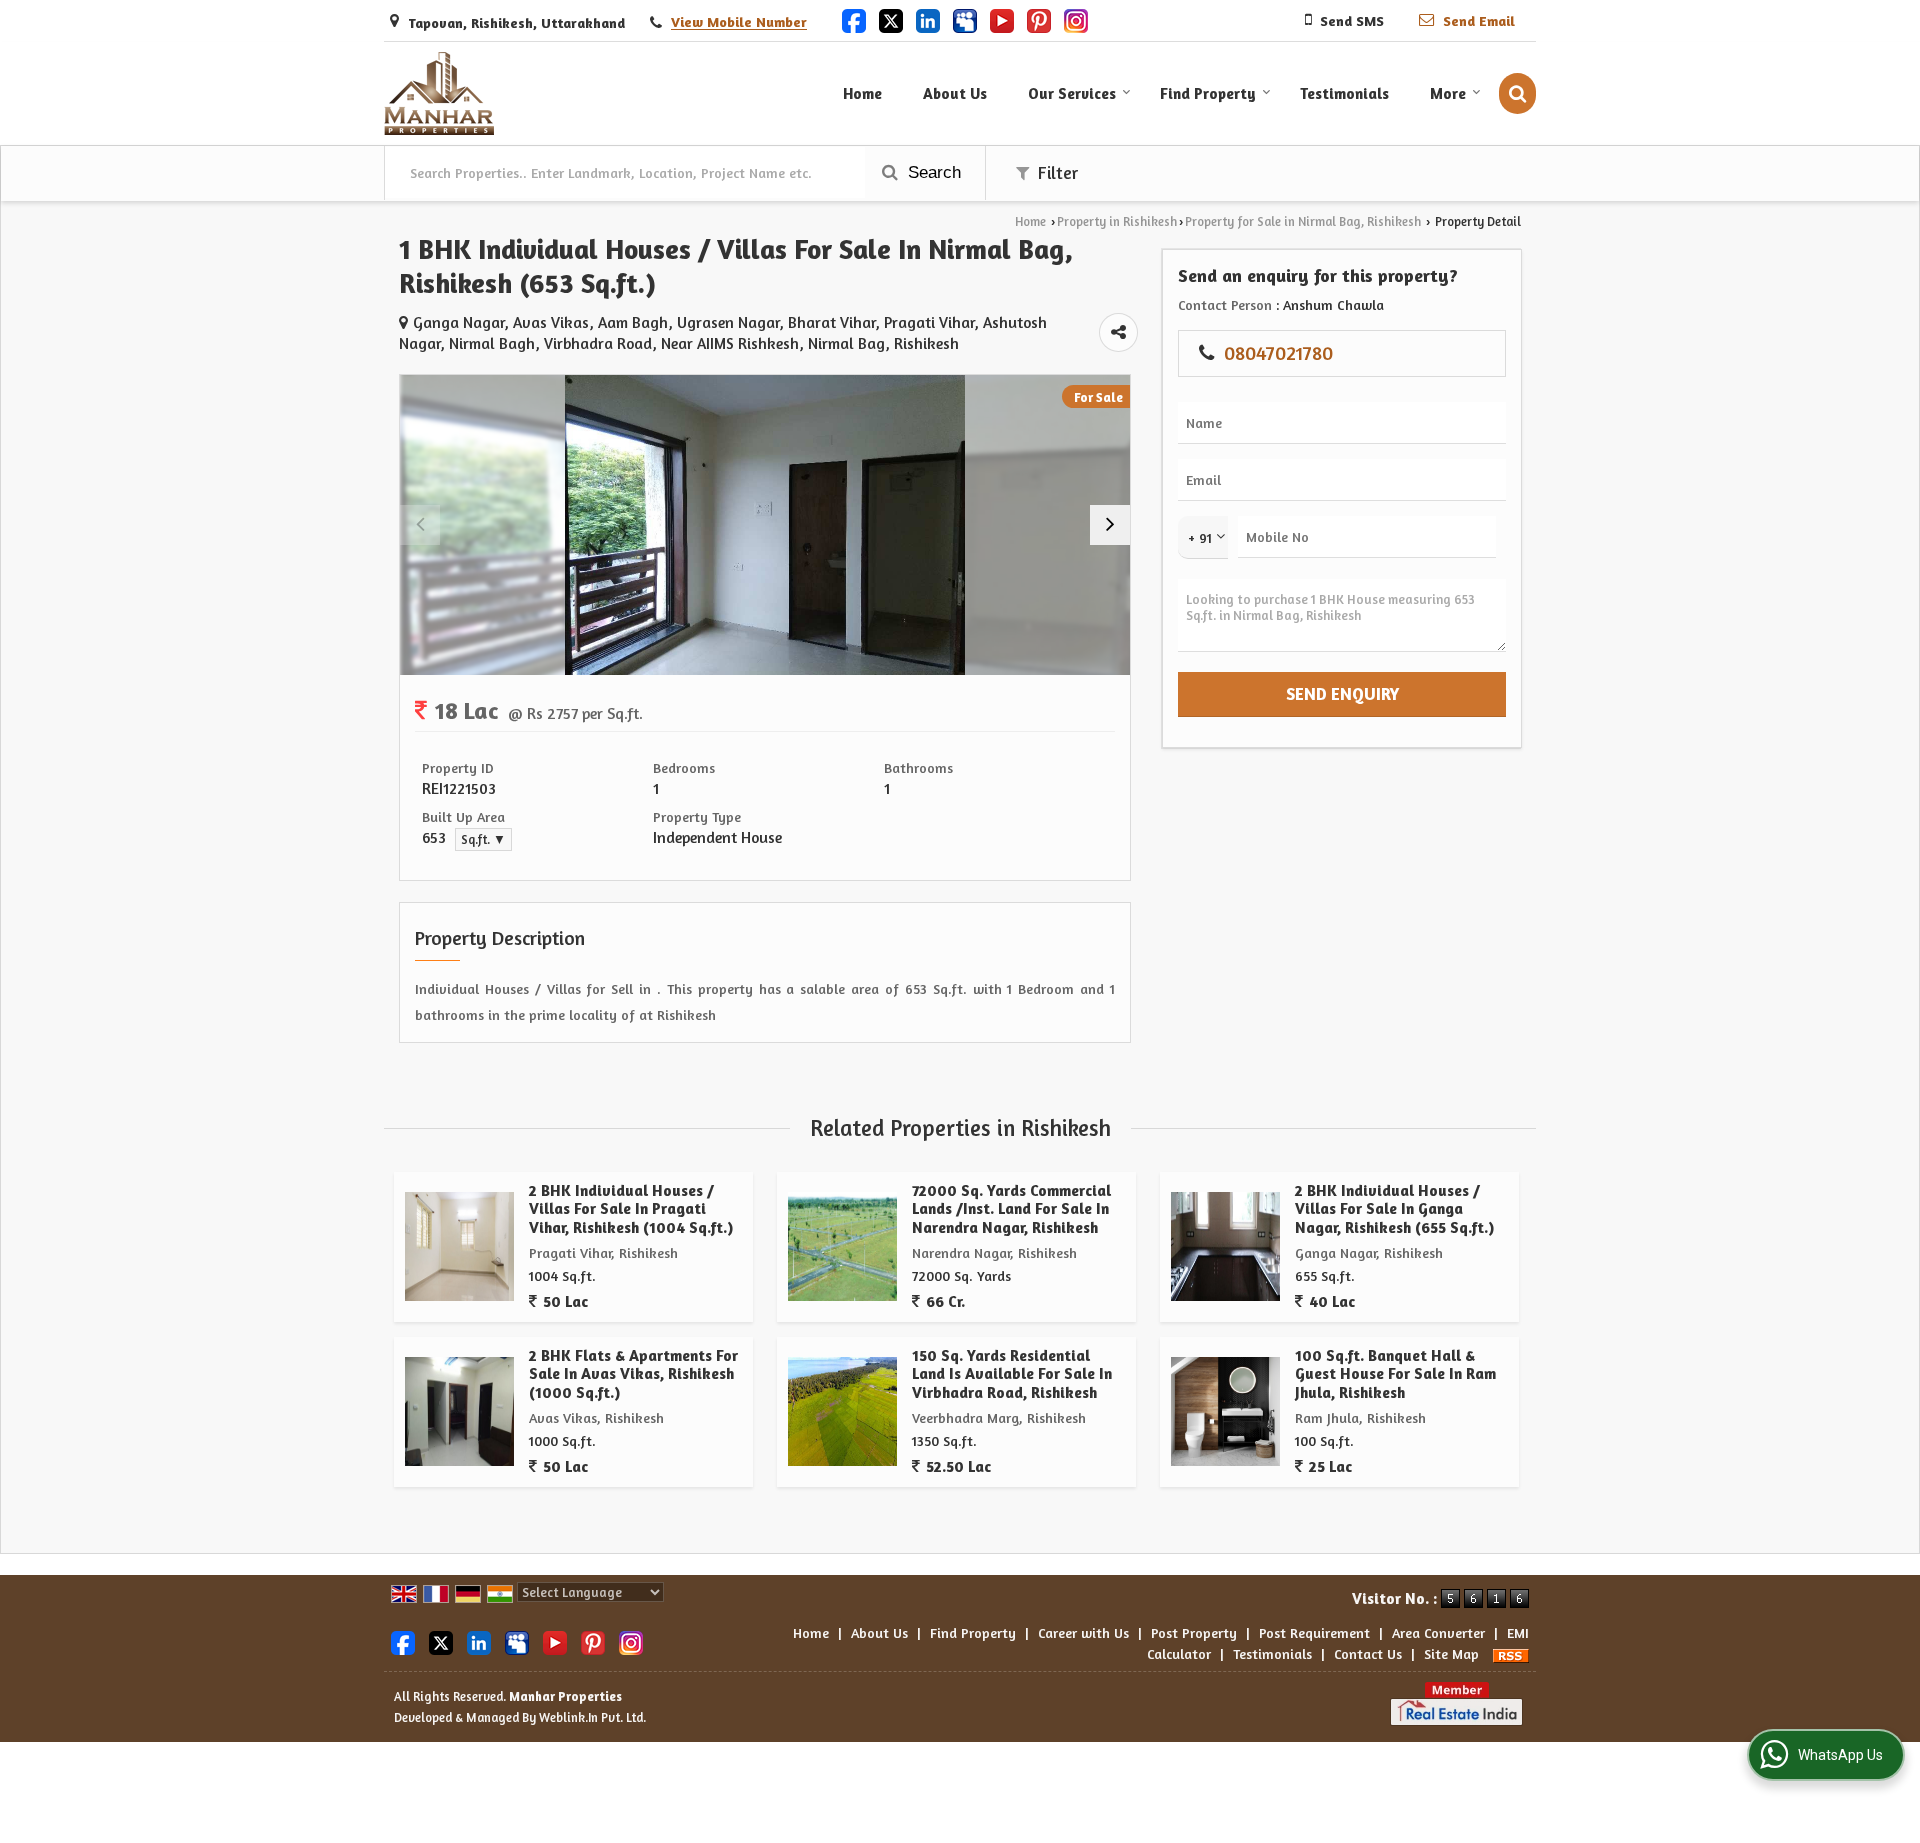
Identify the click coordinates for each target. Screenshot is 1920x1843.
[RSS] (1511, 1653)
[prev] (420, 525)
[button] (739, 22)
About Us (955, 93)
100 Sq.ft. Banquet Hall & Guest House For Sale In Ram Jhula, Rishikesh (1395, 1374)
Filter (1056, 173)
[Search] (1517, 93)
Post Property (1194, 1632)
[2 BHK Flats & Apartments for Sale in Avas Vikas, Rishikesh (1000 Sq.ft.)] (459, 1411)
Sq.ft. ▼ (483, 839)
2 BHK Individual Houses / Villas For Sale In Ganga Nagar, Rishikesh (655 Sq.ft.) (1394, 1209)
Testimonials (1344, 93)
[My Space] (965, 19)
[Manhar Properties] (439, 93)
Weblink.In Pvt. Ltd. (592, 1717)
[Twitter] (891, 19)
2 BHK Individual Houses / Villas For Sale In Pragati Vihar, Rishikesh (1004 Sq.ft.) (631, 1209)
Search (932, 172)
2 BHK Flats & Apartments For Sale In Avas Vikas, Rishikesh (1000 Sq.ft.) (633, 1374)
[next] (1110, 525)
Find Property (1208, 93)
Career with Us (1083, 1632)
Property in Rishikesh (1117, 221)
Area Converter (1438, 1632)
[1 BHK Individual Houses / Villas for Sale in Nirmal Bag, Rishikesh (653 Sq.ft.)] (765, 525)
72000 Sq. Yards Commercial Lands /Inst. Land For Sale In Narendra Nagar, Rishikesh (1011, 1209)
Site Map (1451, 1653)
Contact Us (1368, 1653)
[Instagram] (1076, 19)
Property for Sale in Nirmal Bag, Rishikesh (1303, 221)
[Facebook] (854, 19)
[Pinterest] (1039, 19)
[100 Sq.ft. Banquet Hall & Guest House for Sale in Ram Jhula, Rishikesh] (1225, 1411)
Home (862, 93)
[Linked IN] (928, 19)
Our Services (1072, 93)
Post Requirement (1314, 1632)
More (1448, 93)
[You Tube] (1002, 19)
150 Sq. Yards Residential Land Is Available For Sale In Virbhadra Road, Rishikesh (1012, 1374)
